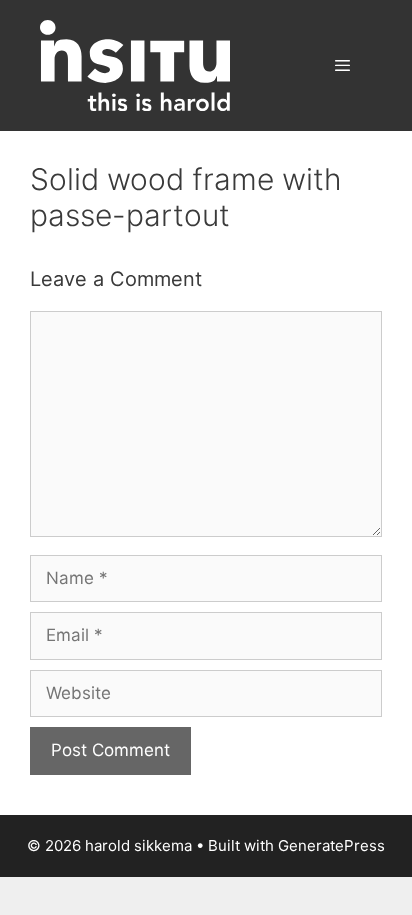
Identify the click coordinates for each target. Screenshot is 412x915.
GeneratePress (331, 845)
